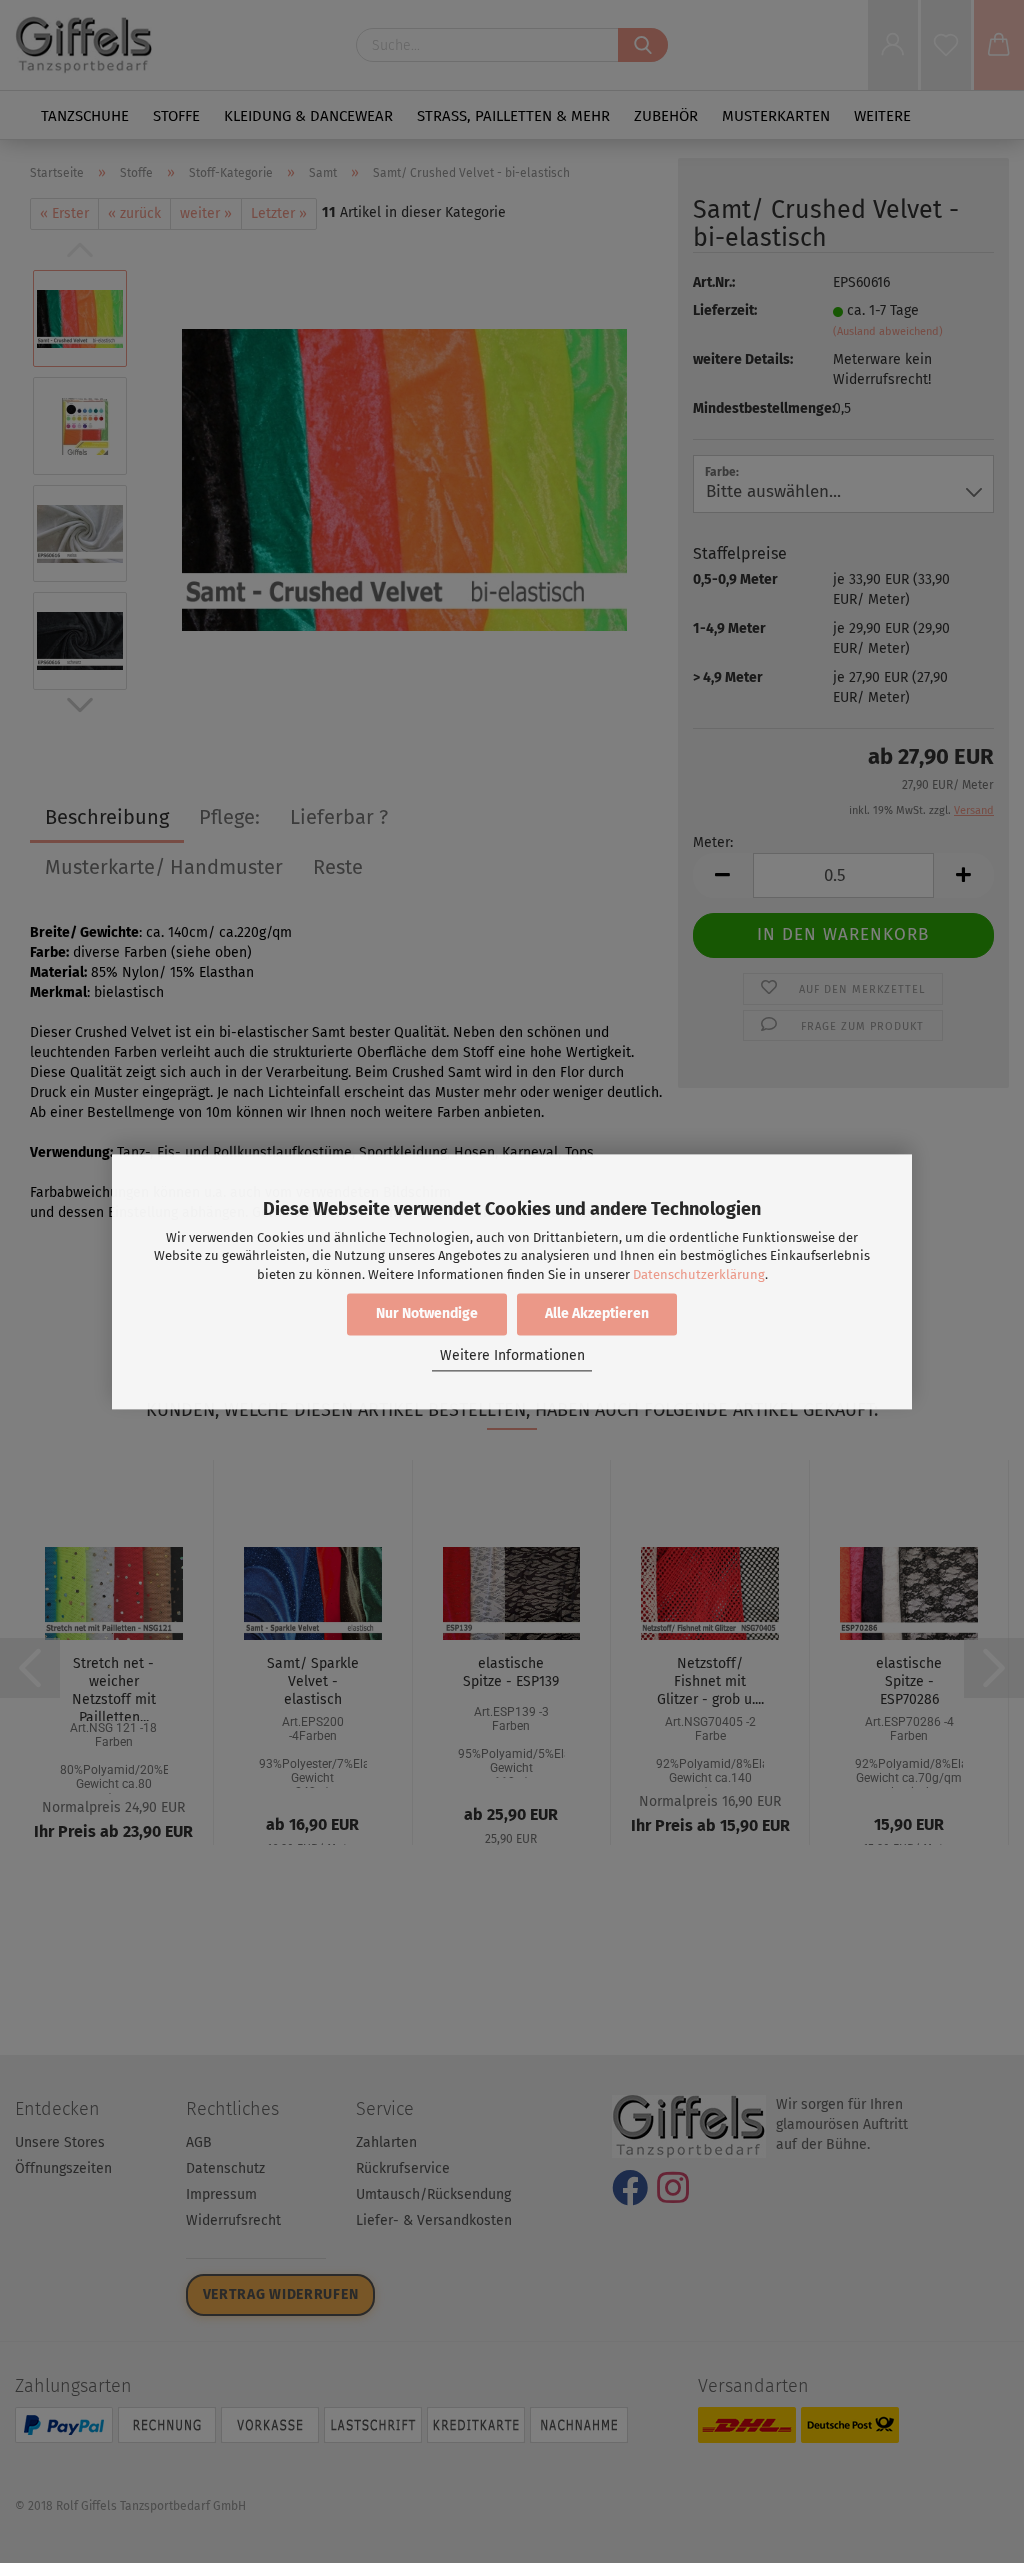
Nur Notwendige (427, 1313)
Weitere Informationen (512, 1356)
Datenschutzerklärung (699, 1274)
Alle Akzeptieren (597, 1313)
